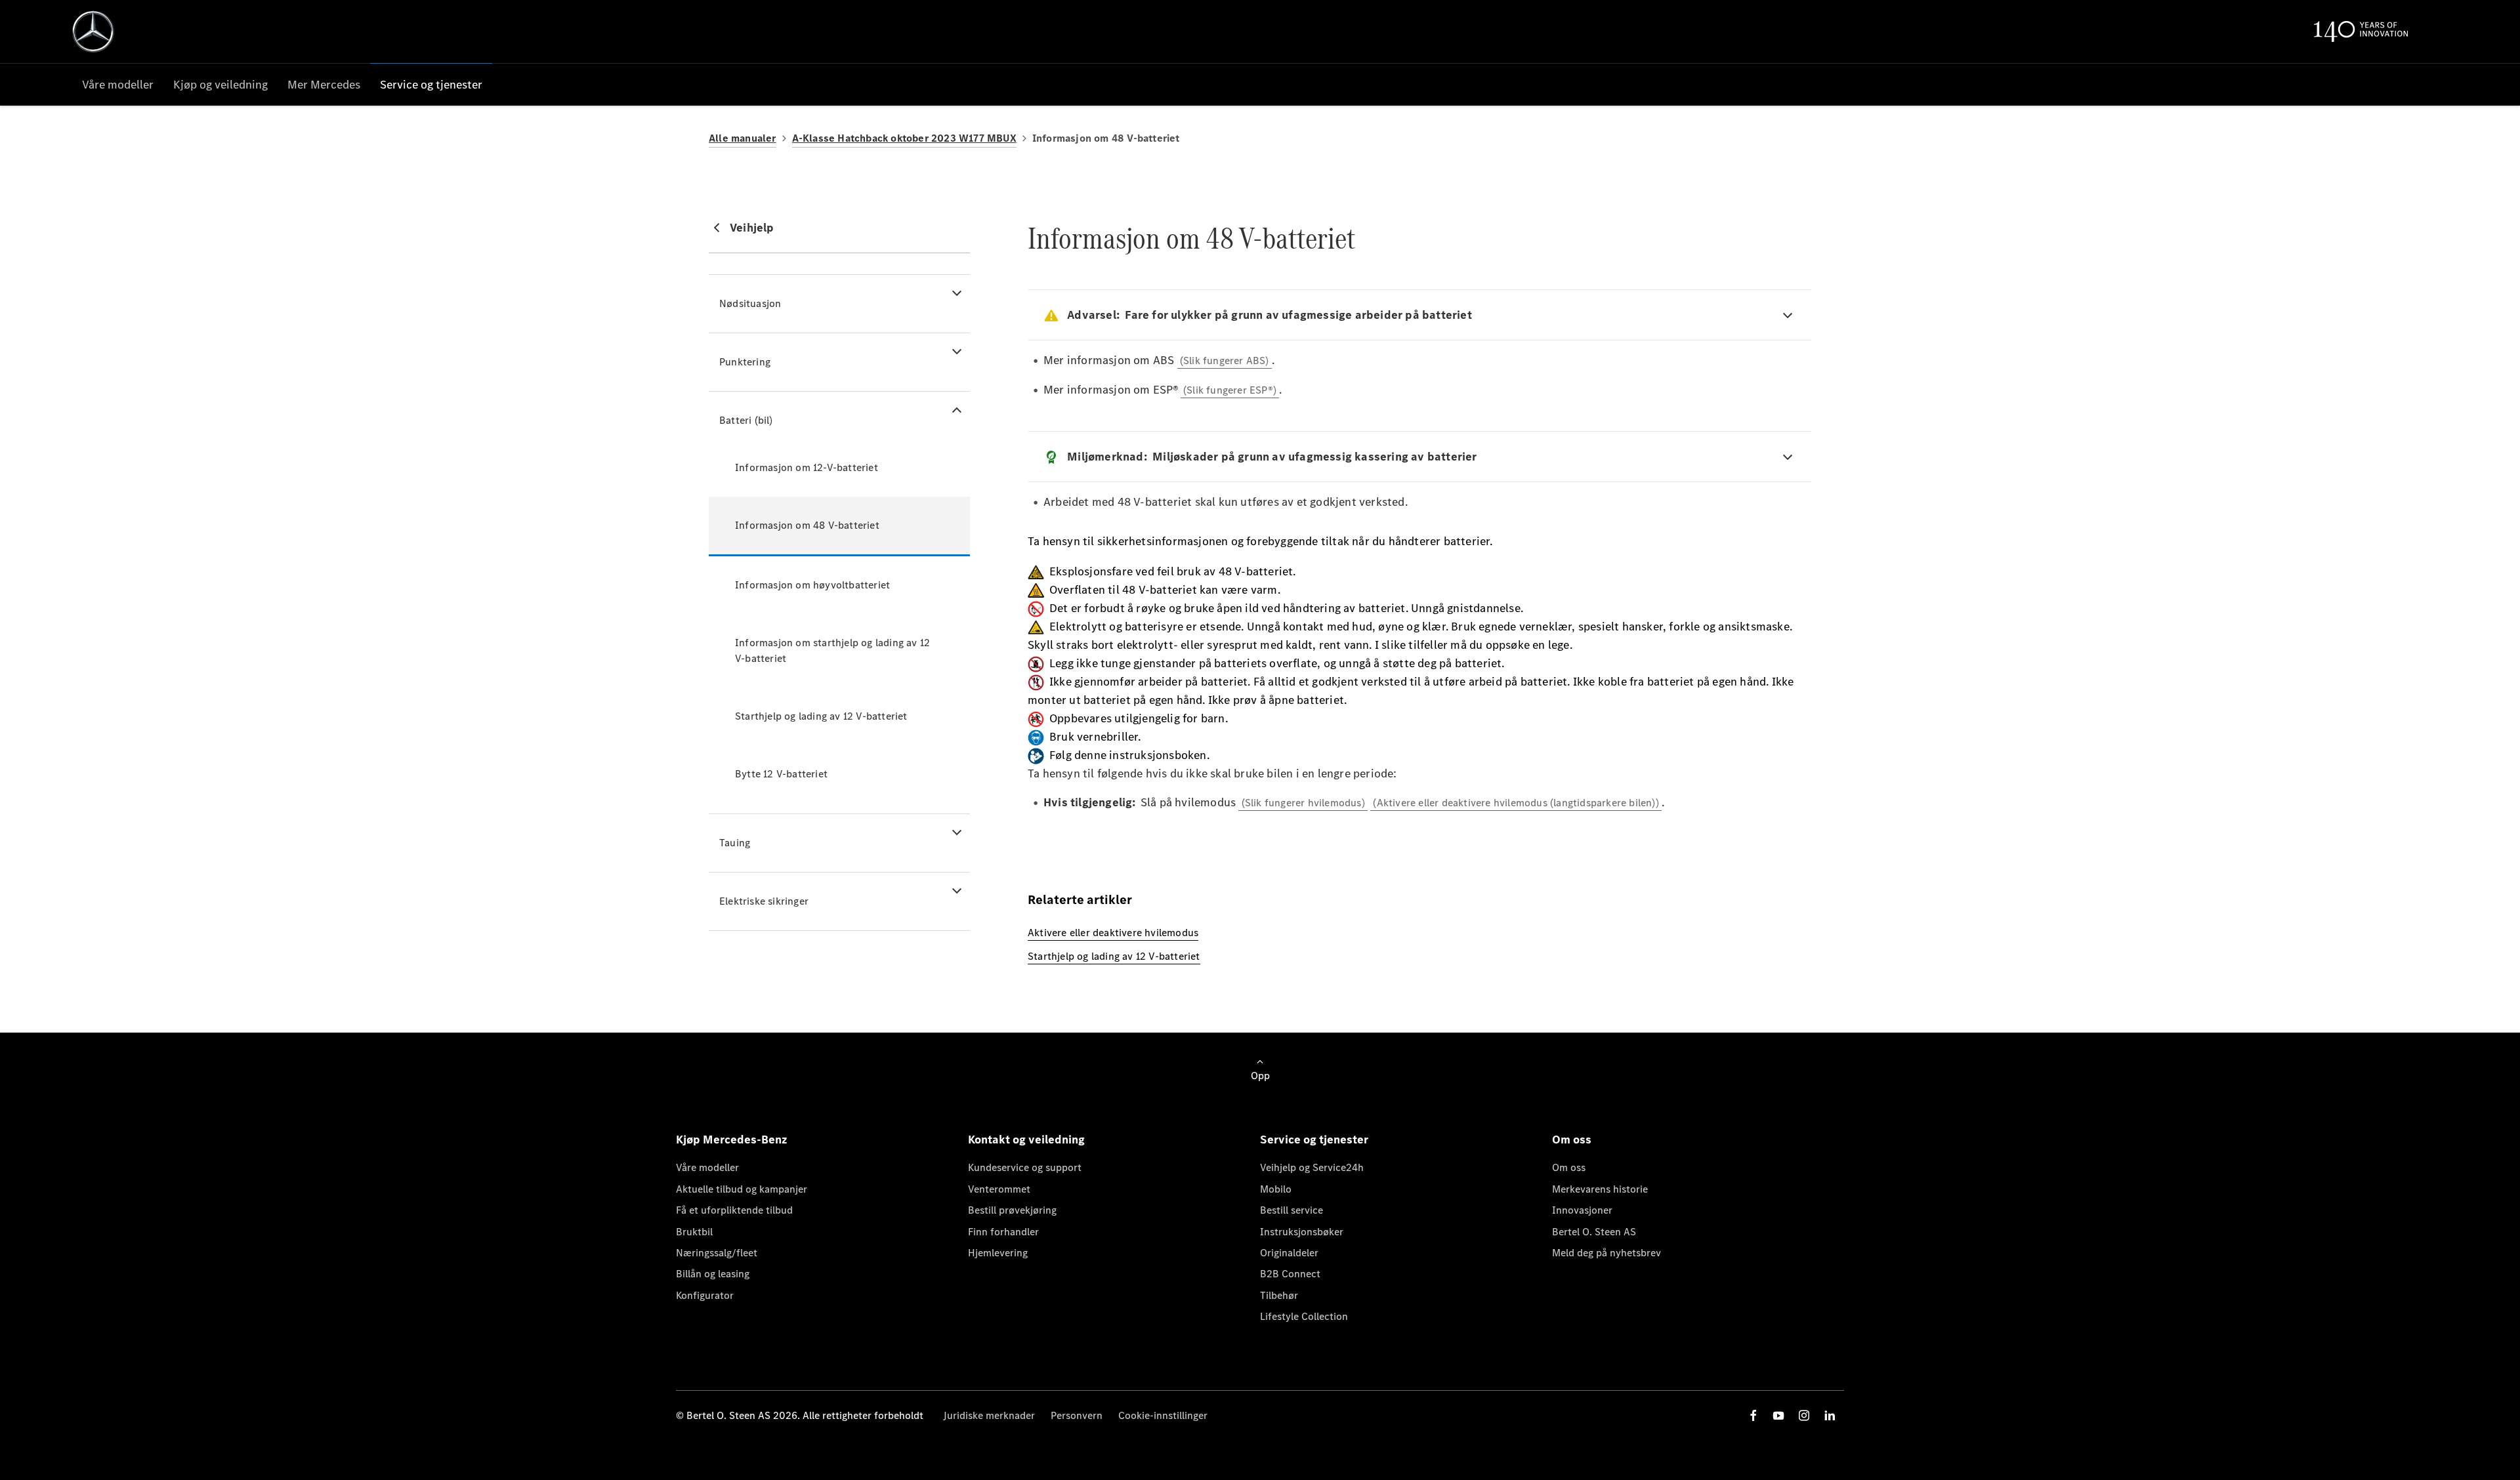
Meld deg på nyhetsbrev (1606, 1253)
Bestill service (1291, 1210)
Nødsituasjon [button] (750, 303)
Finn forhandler (1003, 1232)
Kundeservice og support (1025, 1167)
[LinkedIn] (1830, 1415)
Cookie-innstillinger (1163, 1415)
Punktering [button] (745, 362)
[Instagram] (1804, 1415)
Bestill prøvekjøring (1012, 1210)
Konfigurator (705, 1295)
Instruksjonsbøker (1302, 1232)
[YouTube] (1778, 1415)
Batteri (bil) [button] (746, 420)
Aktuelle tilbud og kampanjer (742, 1189)
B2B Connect (1290, 1274)
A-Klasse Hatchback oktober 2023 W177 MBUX (904, 138)
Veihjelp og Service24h (1312, 1167)
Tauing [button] (735, 843)
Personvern (1077, 1415)
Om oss (1569, 1167)
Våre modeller (707, 1167)
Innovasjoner (1582, 1210)
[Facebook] (1753, 1415)
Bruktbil (694, 1232)
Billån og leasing (713, 1274)
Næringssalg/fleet (717, 1253)
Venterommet (999, 1189)
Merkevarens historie (1600, 1189)
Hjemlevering (998, 1253)
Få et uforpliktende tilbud (734, 1210)
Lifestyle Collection (1304, 1316)
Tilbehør (1279, 1295)
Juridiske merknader (989, 1415)
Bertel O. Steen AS (1594, 1232)
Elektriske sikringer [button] (764, 901)
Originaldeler (1289, 1253)
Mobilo (1276, 1189)
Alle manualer (743, 138)
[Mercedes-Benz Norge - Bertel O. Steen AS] (93, 31)
